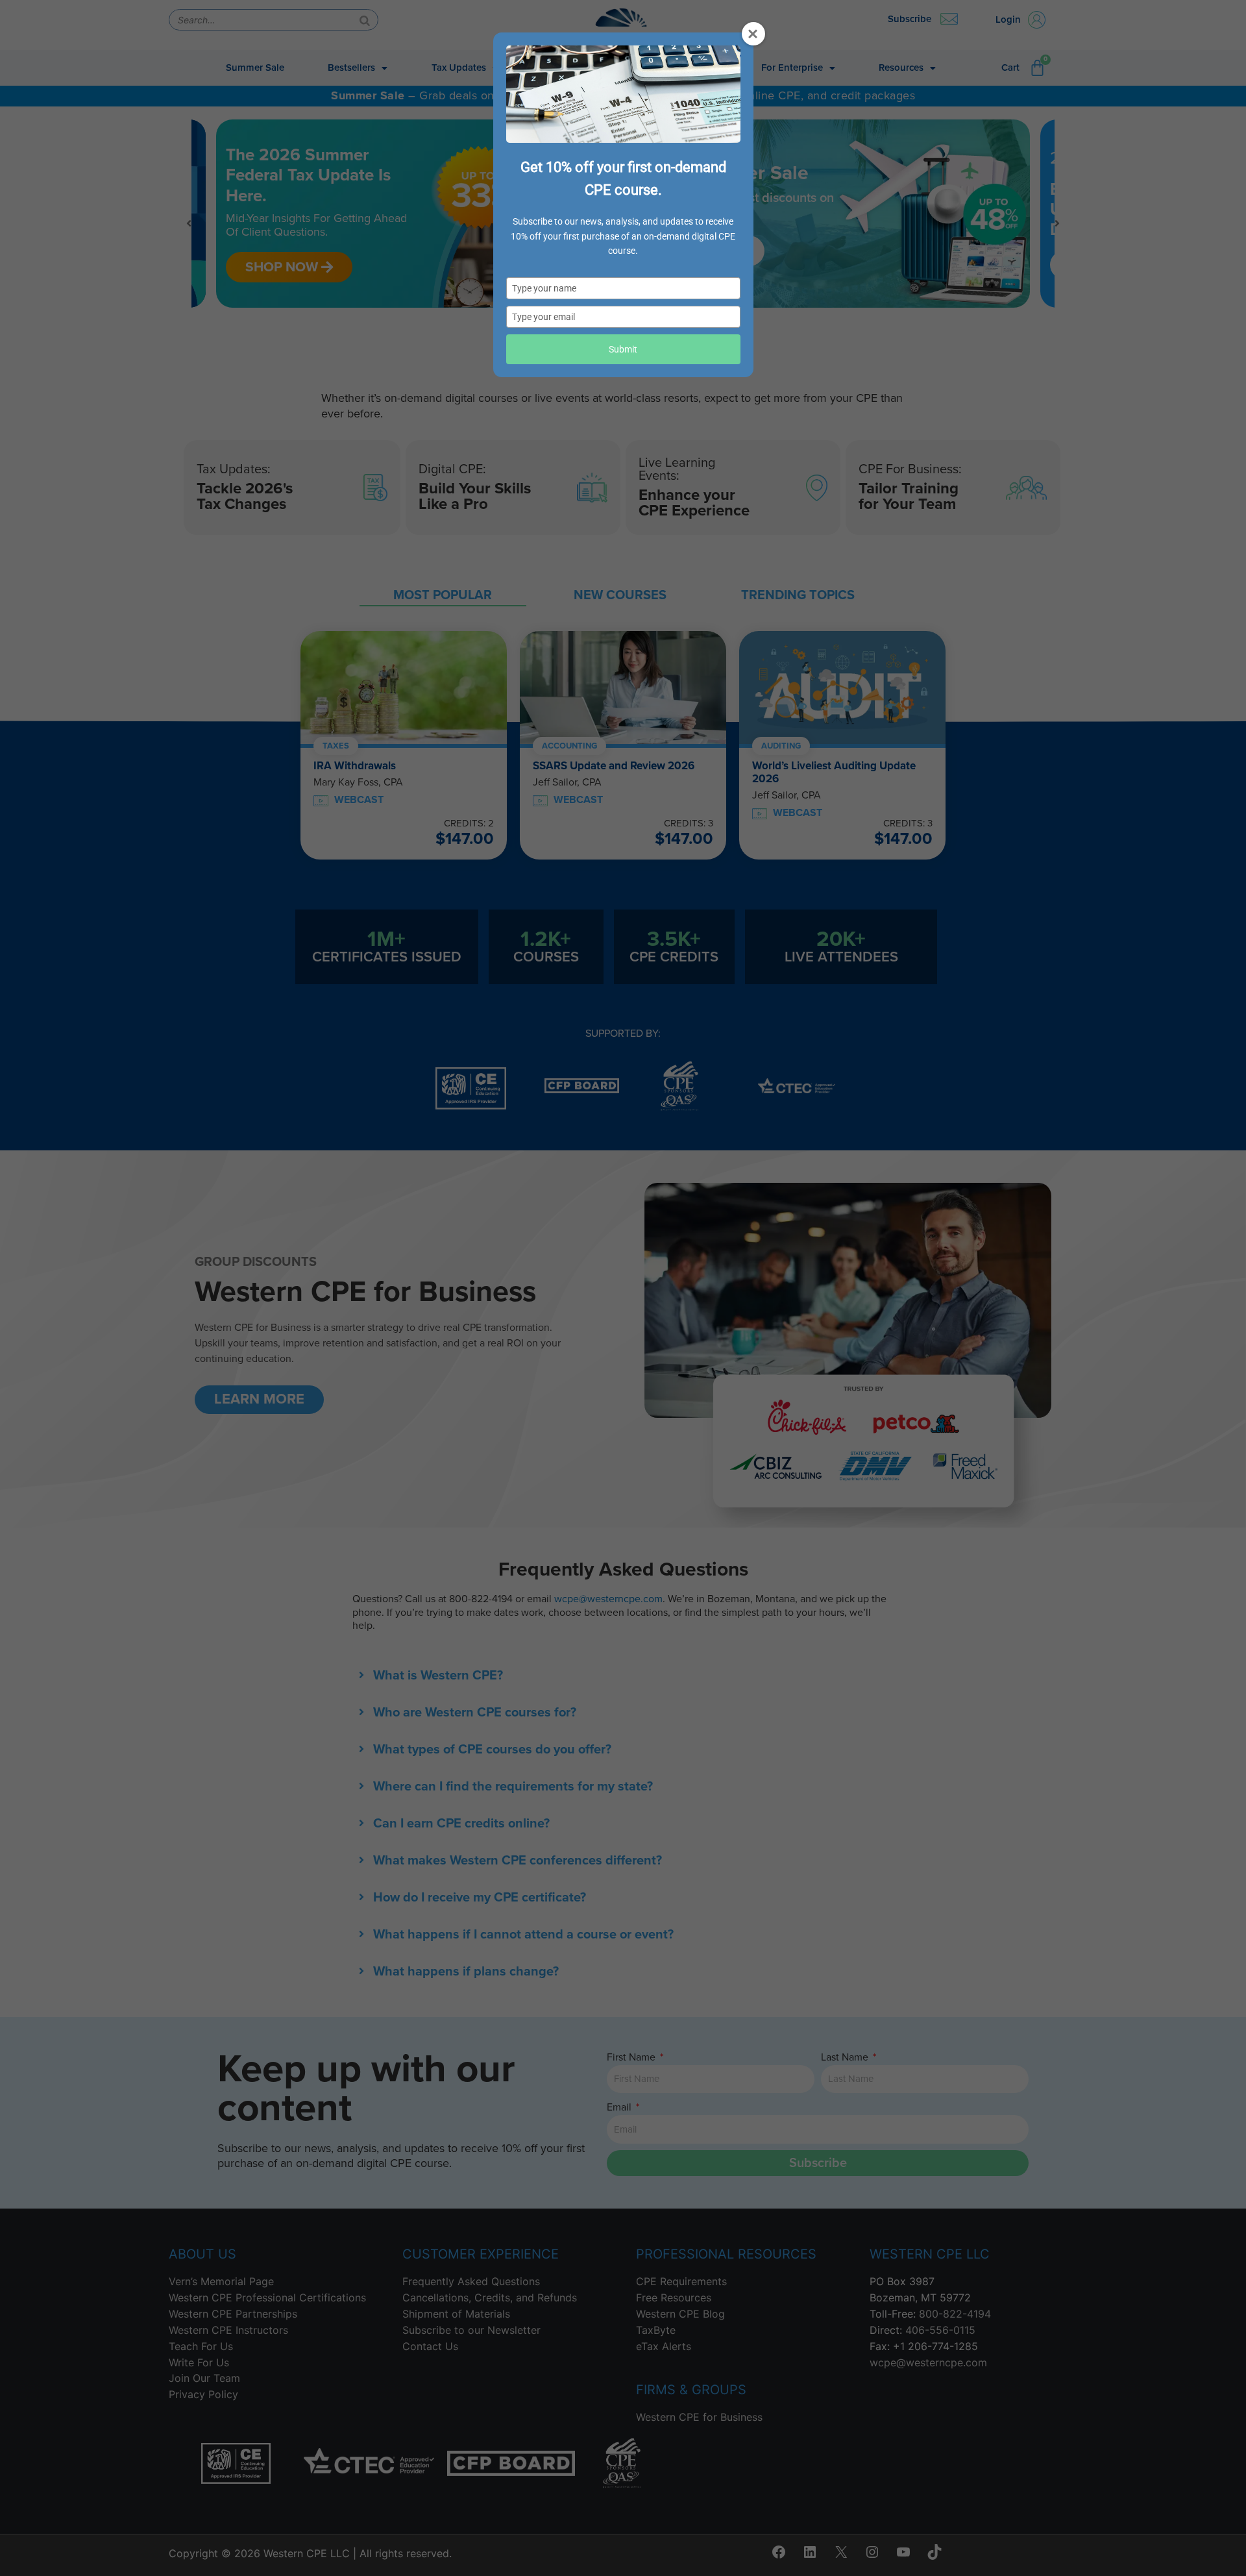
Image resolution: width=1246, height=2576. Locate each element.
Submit (623, 349)
